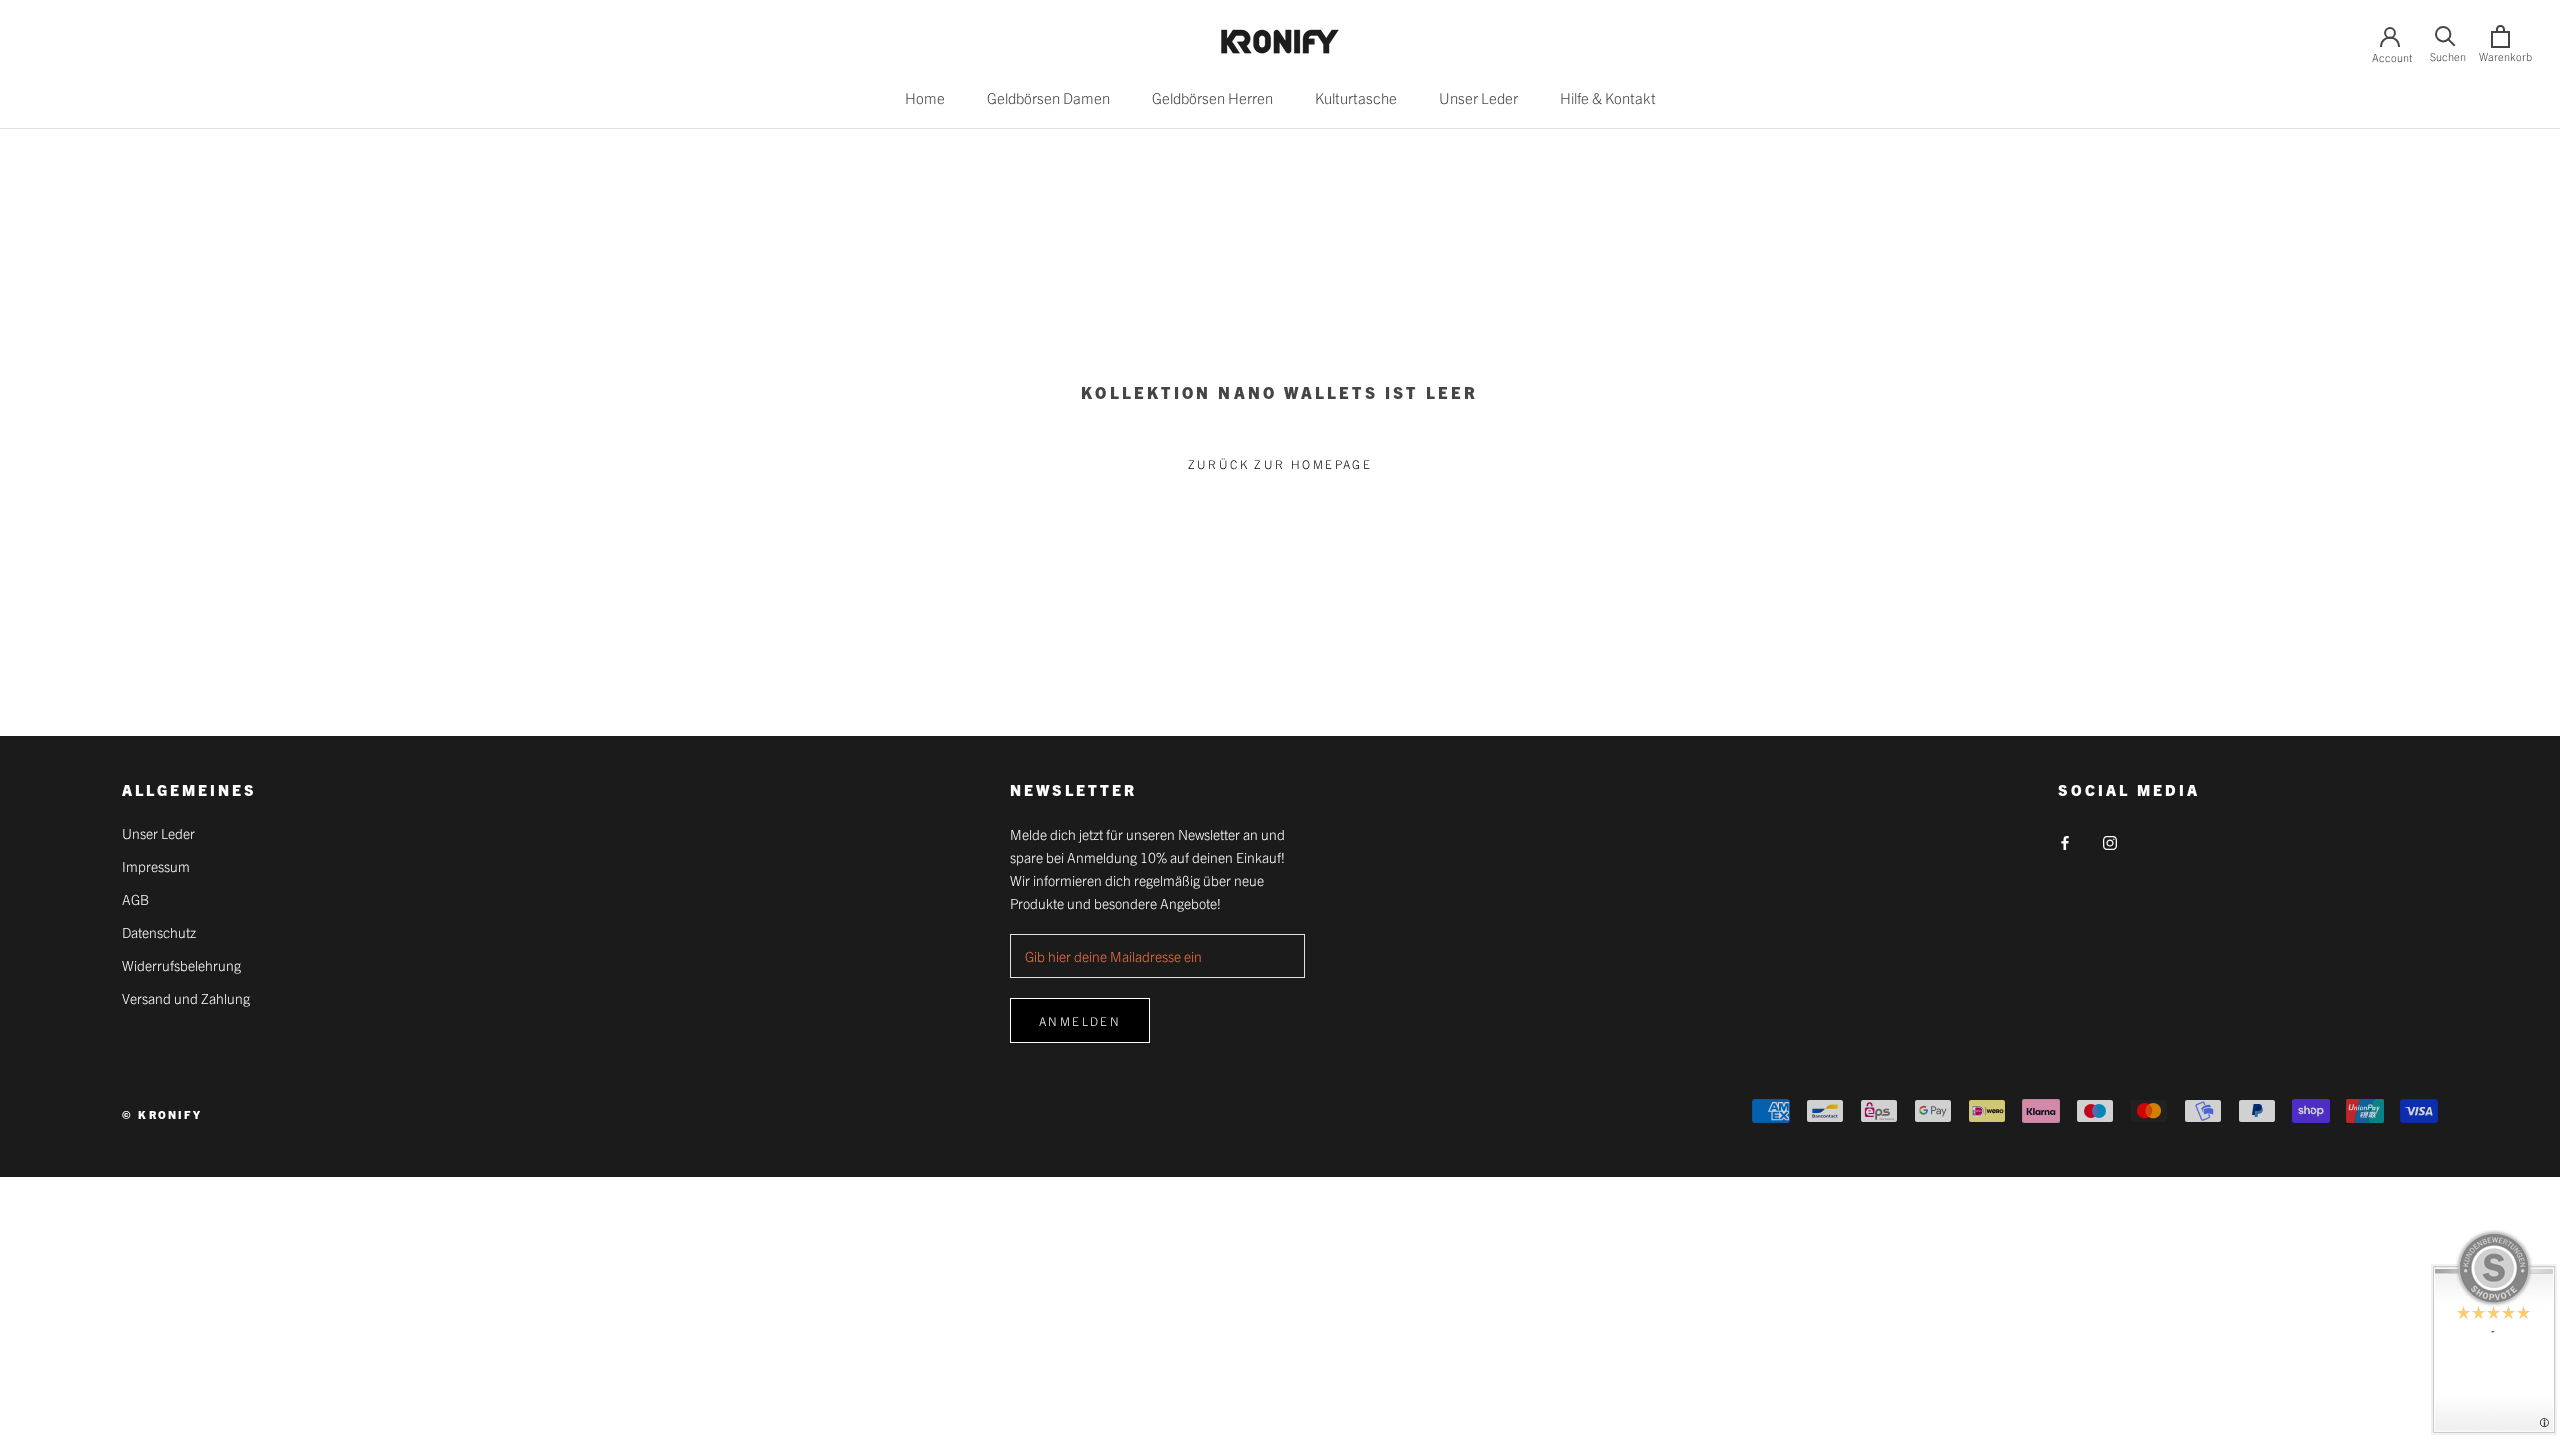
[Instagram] (2110, 840)
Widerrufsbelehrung (181, 965)
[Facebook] (2065, 840)
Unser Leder (1478, 97)
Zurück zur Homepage (1280, 463)
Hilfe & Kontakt (1608, 97)
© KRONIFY (162, 1114)
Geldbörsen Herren (1212, 97)
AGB (135, 899)
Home (925, 97)
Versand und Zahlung (186, 998)
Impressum (156, 866)
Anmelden (1080, 1020)
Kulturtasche (1356, 97)
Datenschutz (159, 932)
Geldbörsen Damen (1048, 97)
